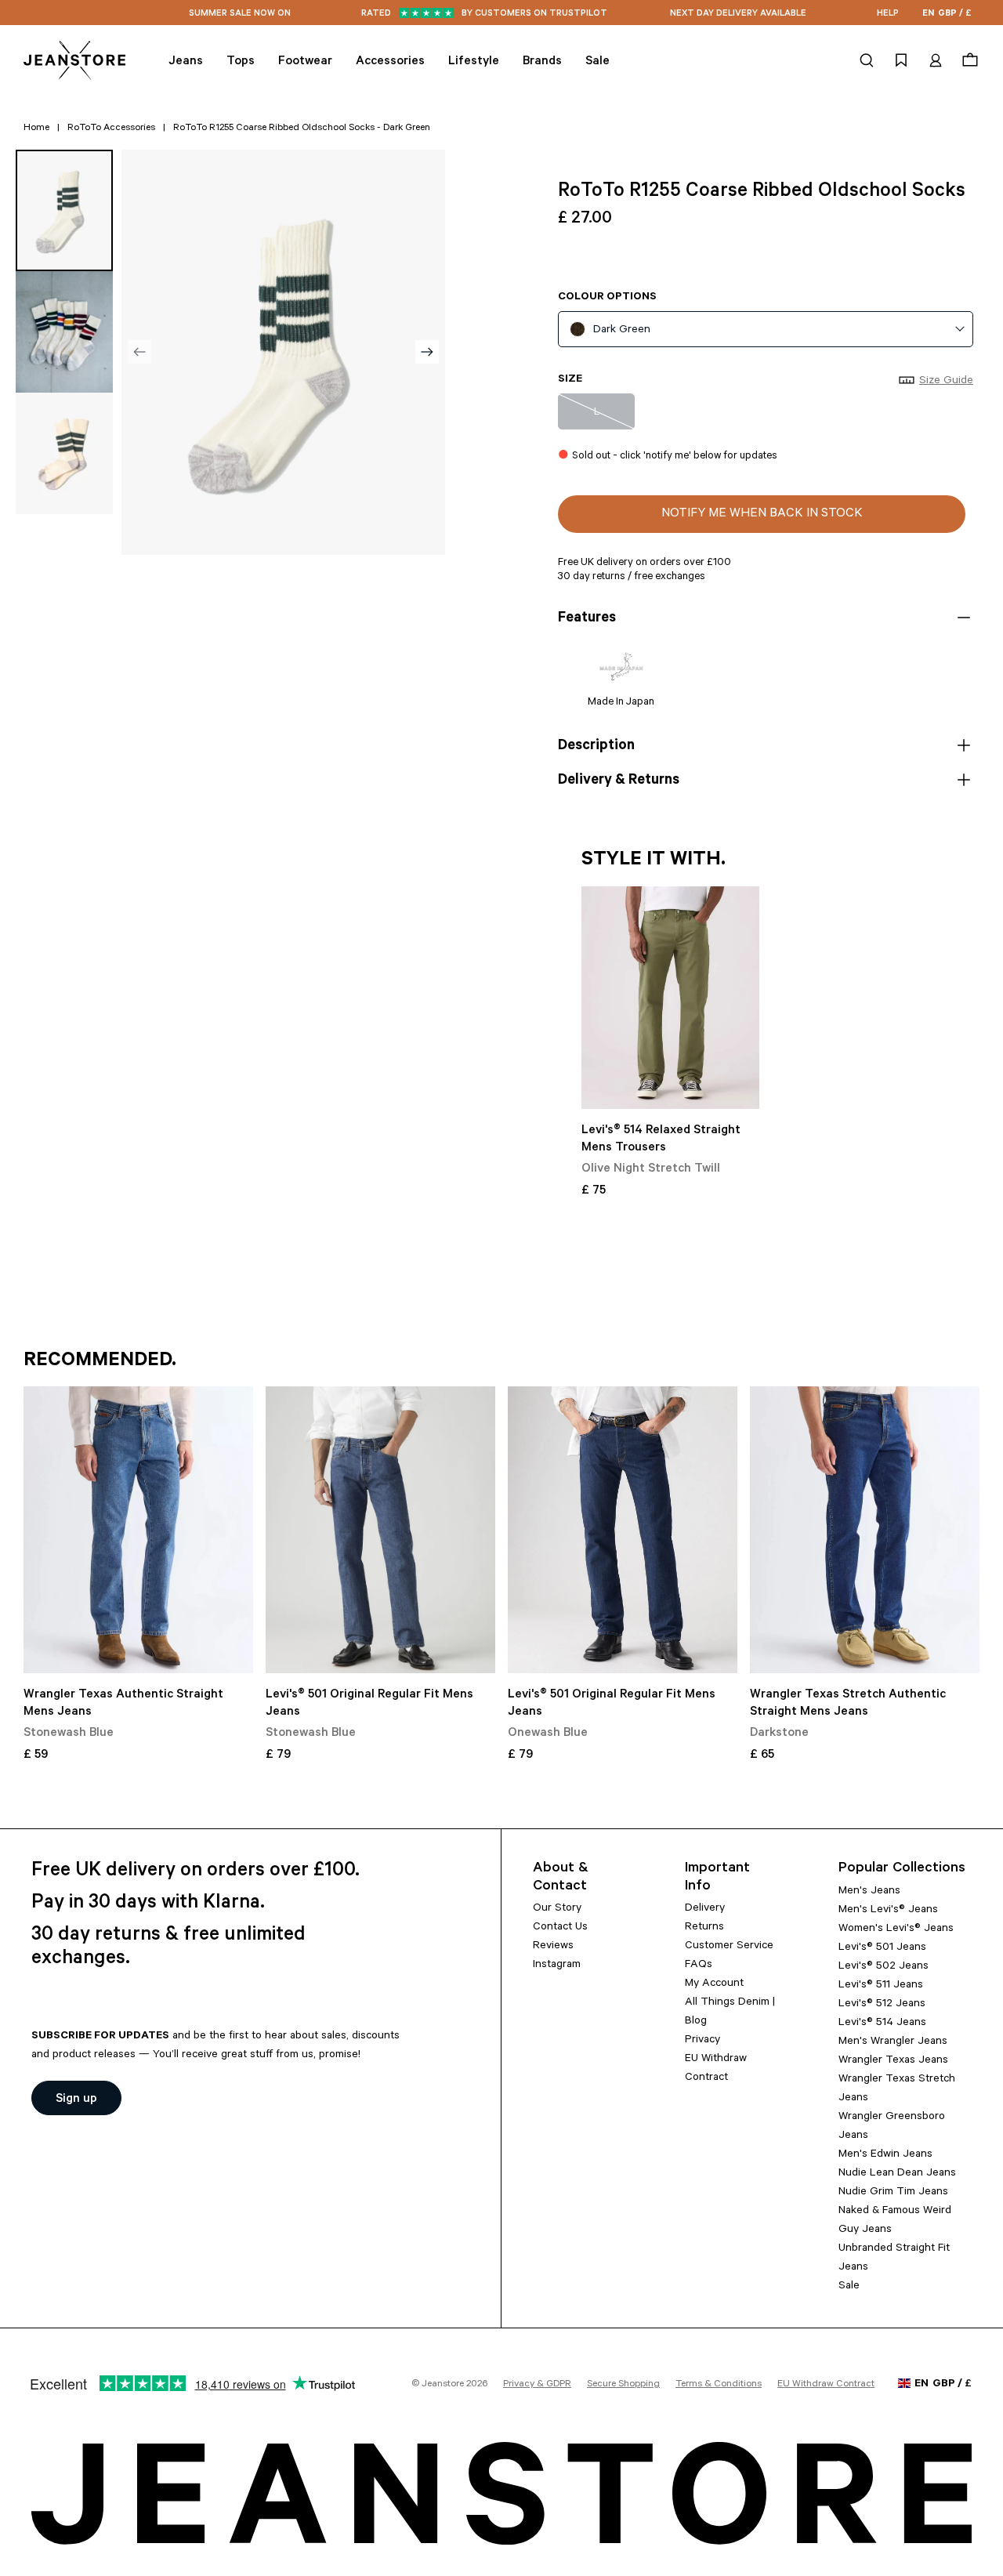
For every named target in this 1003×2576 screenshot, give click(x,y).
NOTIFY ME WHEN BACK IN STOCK (762, 514)
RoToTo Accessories (111, 129)
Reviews (553, 1947)
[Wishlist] (901, 60)
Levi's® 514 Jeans (882, 2023)
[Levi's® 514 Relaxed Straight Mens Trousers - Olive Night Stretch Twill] (670, 998)
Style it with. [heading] (654, 861)
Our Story (557, 1909)
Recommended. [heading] (100, 1362)
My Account (714, 1984)
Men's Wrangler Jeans (893, 2042)
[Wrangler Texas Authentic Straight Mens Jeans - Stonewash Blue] (138, 1530)
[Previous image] (139, 352)
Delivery (705, 1909)
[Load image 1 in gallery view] (64, 210)
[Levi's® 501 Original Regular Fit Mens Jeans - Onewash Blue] (623, 1530)
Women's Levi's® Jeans (896, 1929)
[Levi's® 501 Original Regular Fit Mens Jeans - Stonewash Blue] (380, 1530)
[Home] (74, 60)
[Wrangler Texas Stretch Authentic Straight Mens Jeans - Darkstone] (865, 1530)
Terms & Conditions (719, 2385)
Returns (704, 1928)
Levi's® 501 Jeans (882, 1948)
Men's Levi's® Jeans (888, 1911)
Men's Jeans (869, 1892)
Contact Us (560, 1928)
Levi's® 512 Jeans (882, 2005)
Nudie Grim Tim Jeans (893, 2193)
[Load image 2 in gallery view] (64, 332)
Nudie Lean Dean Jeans (897, 2174)
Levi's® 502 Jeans (884, 1967)
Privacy (702, 2041)
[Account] (936, 60)
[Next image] (427, 352)
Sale (849, 2287)
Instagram (557, 1966)
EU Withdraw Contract (826, 2385)
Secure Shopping (623, 2385)
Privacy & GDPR (537, 2385)
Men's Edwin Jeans (885, 2155)
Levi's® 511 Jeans (881, 1986)
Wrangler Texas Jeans (893, 2061)
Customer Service (729, 1947)
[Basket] (968, 60)
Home (36, 129)
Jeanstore (443, 2385)
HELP (888, 14)
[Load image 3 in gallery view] (64, 453)
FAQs (699, 1966)
